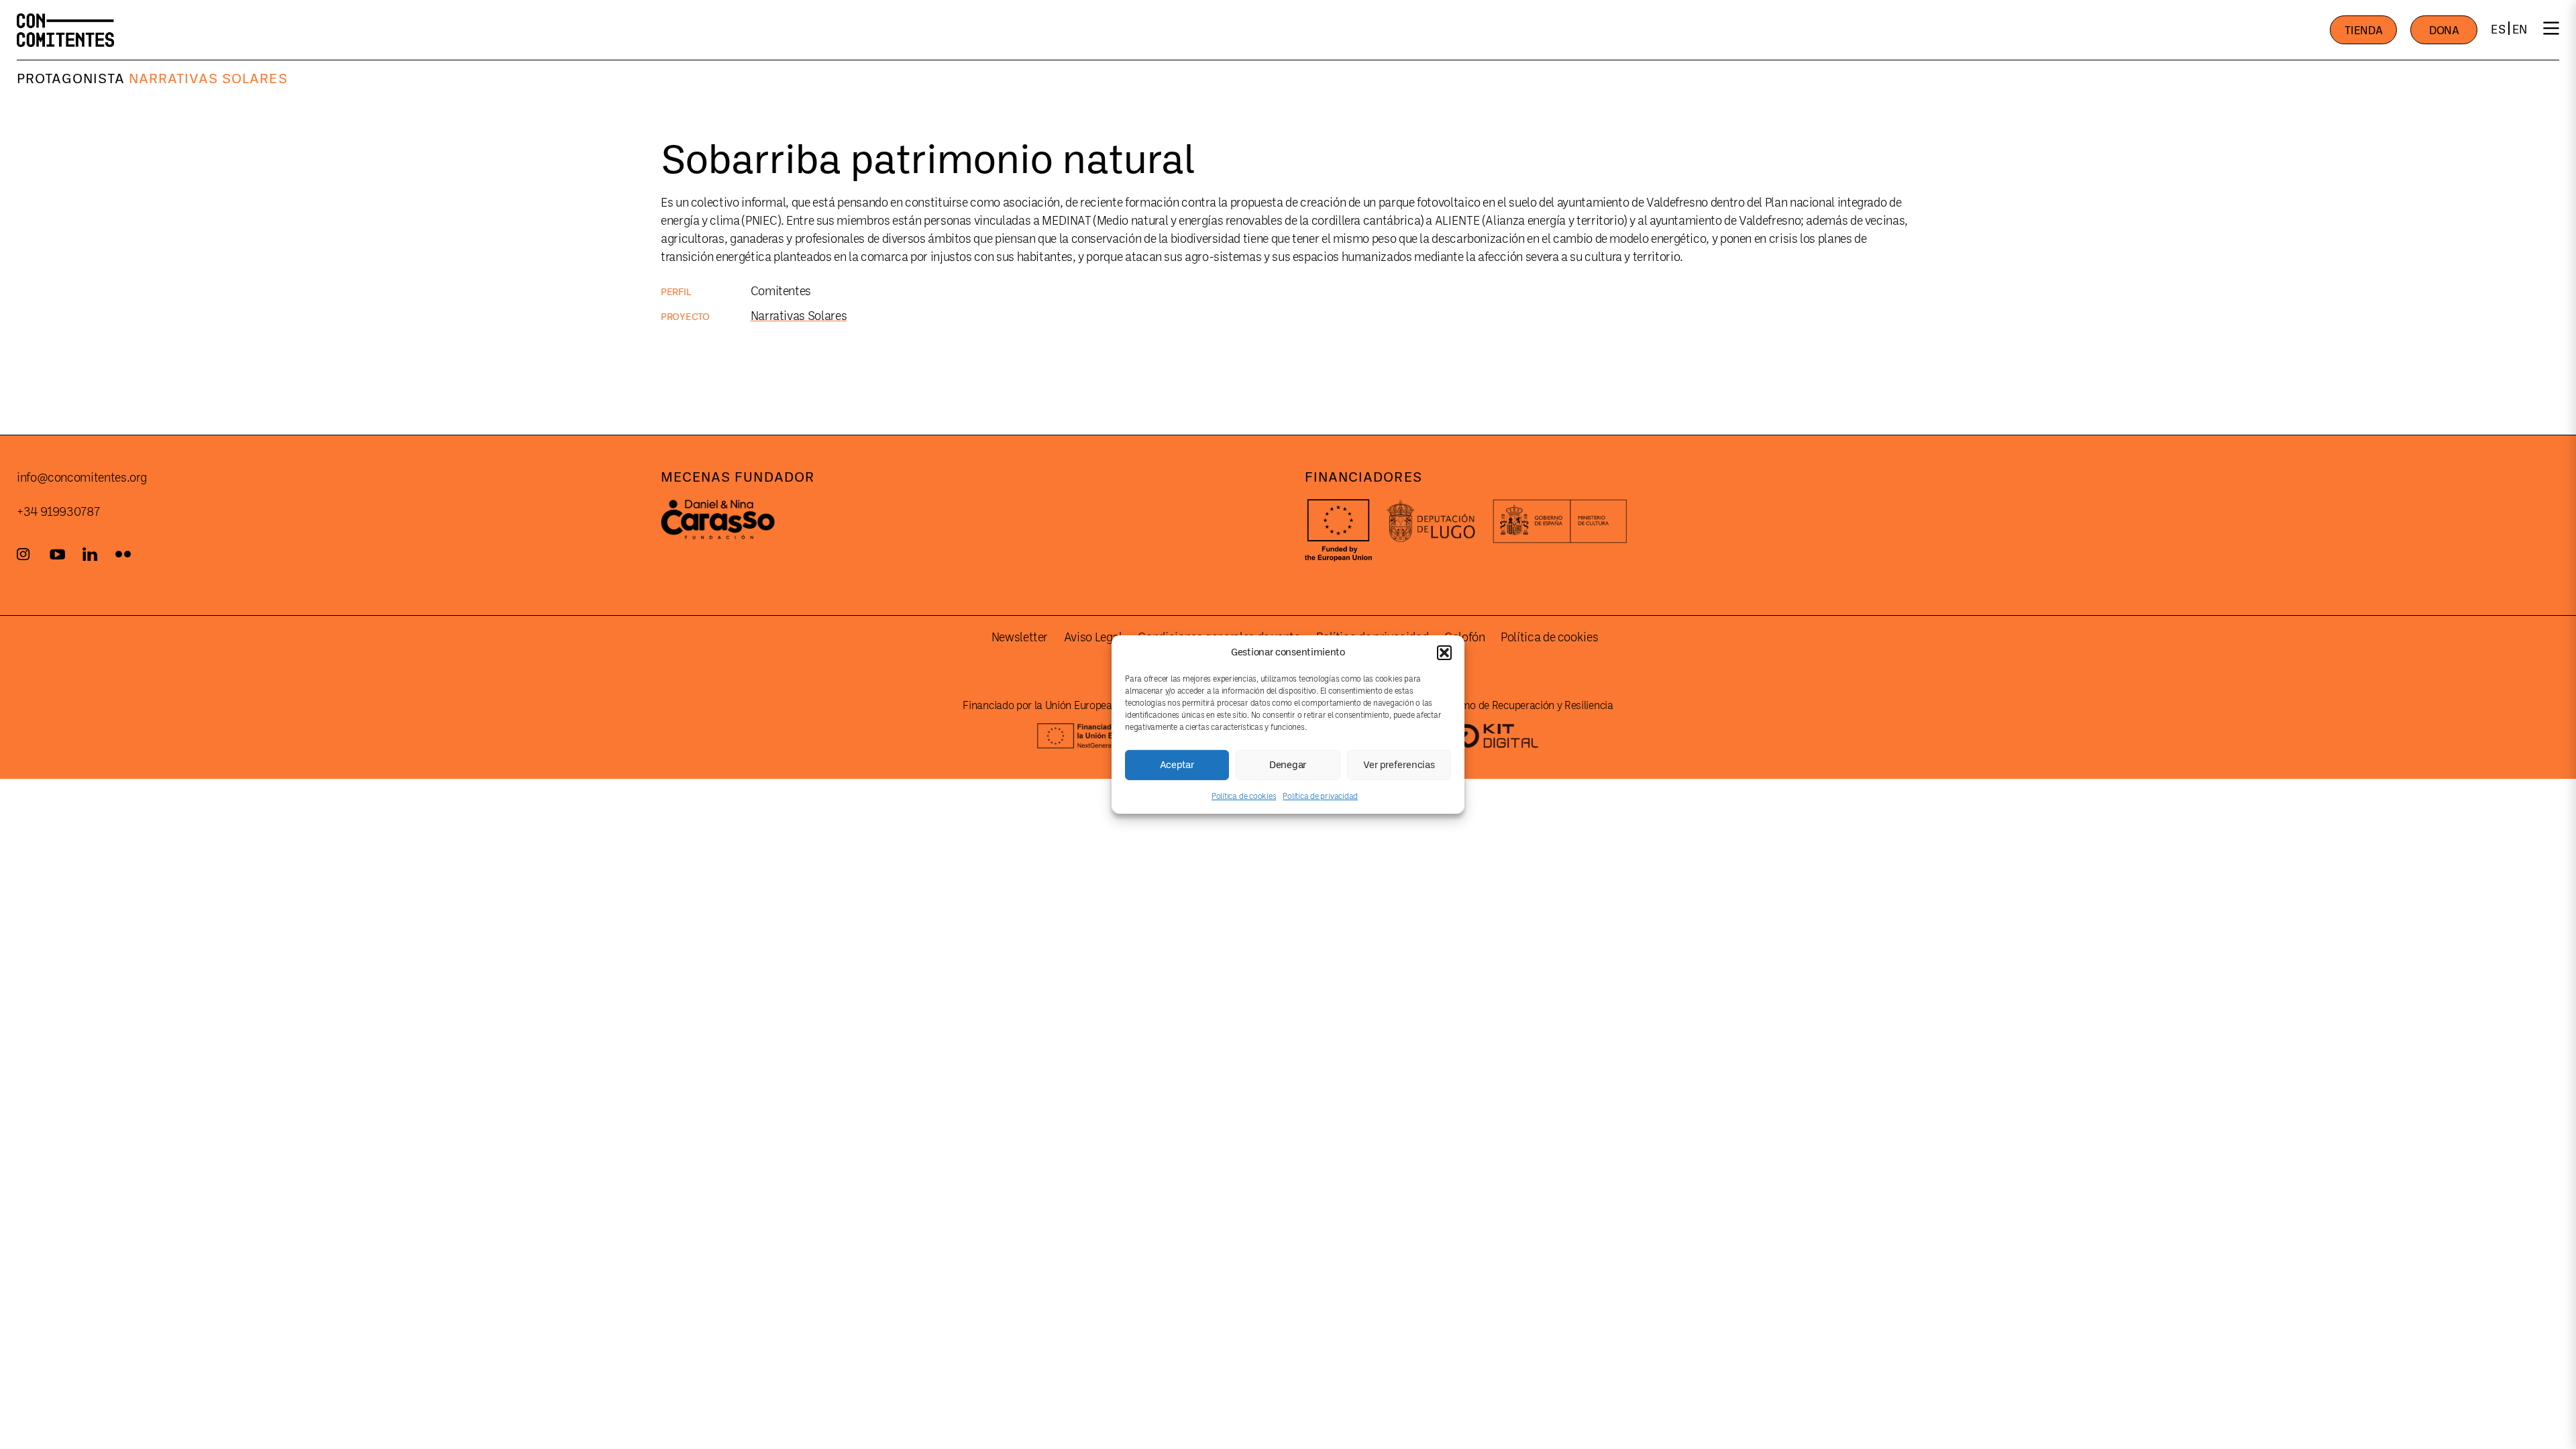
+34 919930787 (58, 512)
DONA (2444, 31)
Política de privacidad (1320, 796)
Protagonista (71, 78)
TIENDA (2363, 31)
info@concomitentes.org (82, 478)
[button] (1444, 652)
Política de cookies (1244, 796)
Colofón (1464, 637)
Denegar (1288, 764)
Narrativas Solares (208, 78)
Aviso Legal (1093, 637)
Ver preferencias (1399, 764)
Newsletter (1020, 637)
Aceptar (1177, 764)
